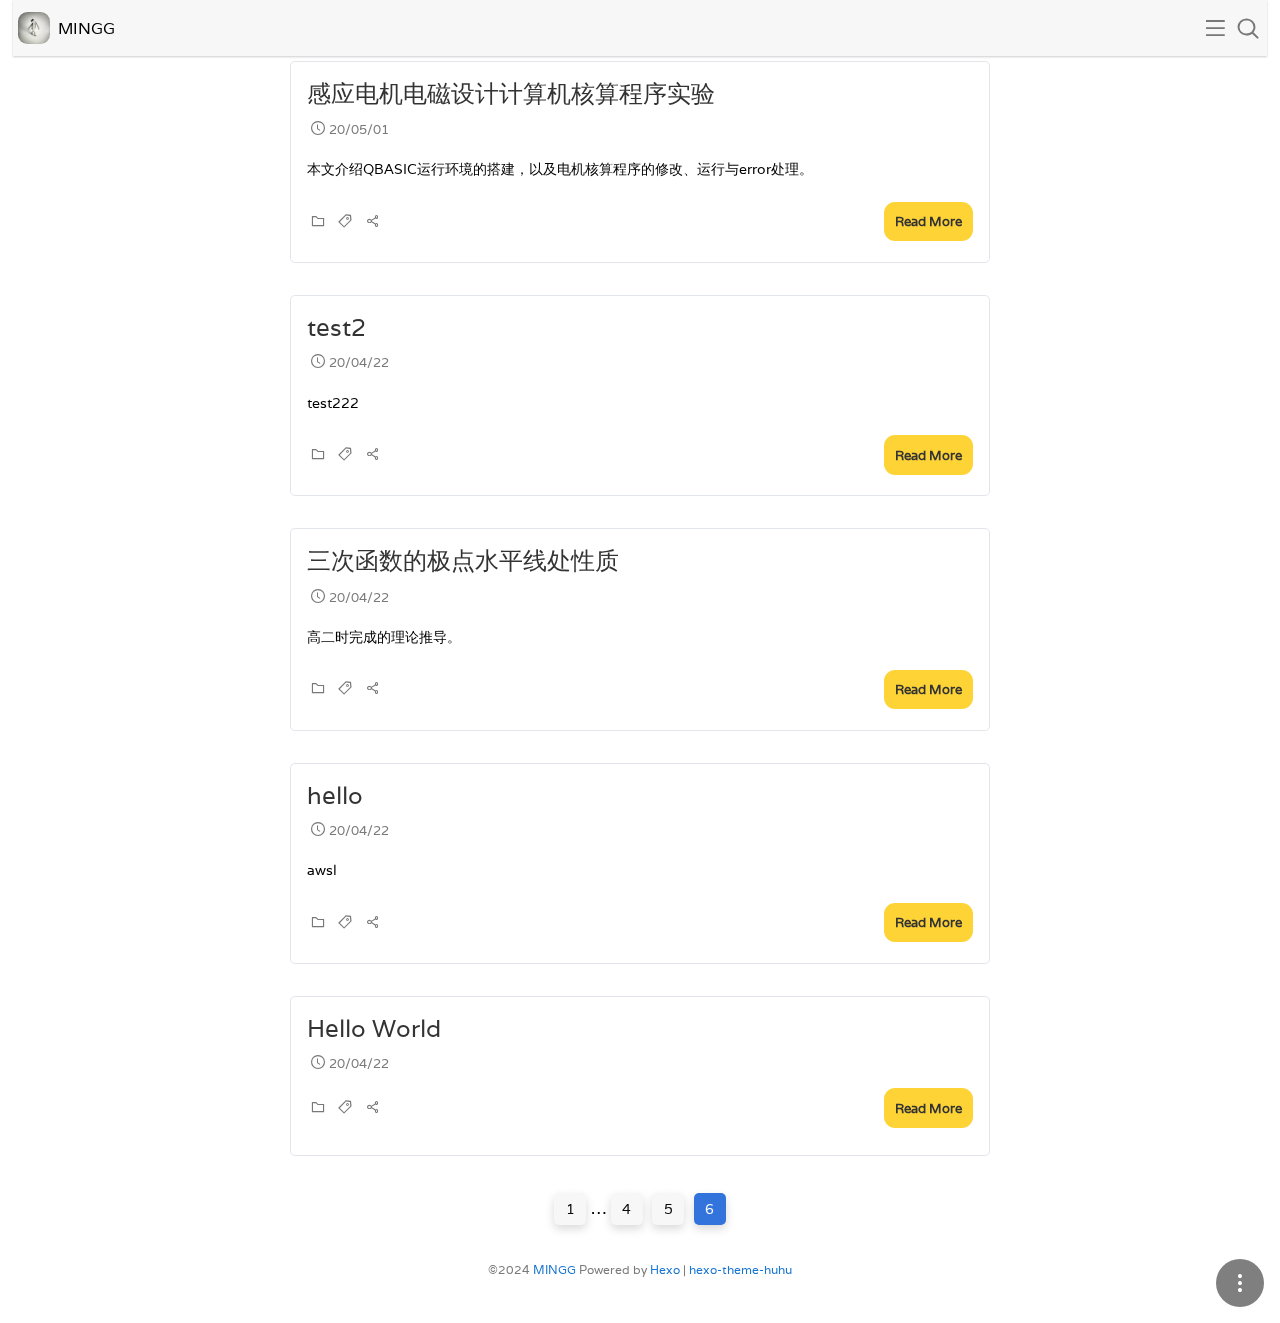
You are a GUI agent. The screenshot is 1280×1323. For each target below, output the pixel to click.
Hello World (374, 1028)
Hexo (665, 1269)
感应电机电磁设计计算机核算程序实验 (511, 93)
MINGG (554, 1269)
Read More (928, 221)
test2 (336, 327)
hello (335, 795)
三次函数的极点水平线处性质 (463, 560)
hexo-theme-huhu (740, 1269)
